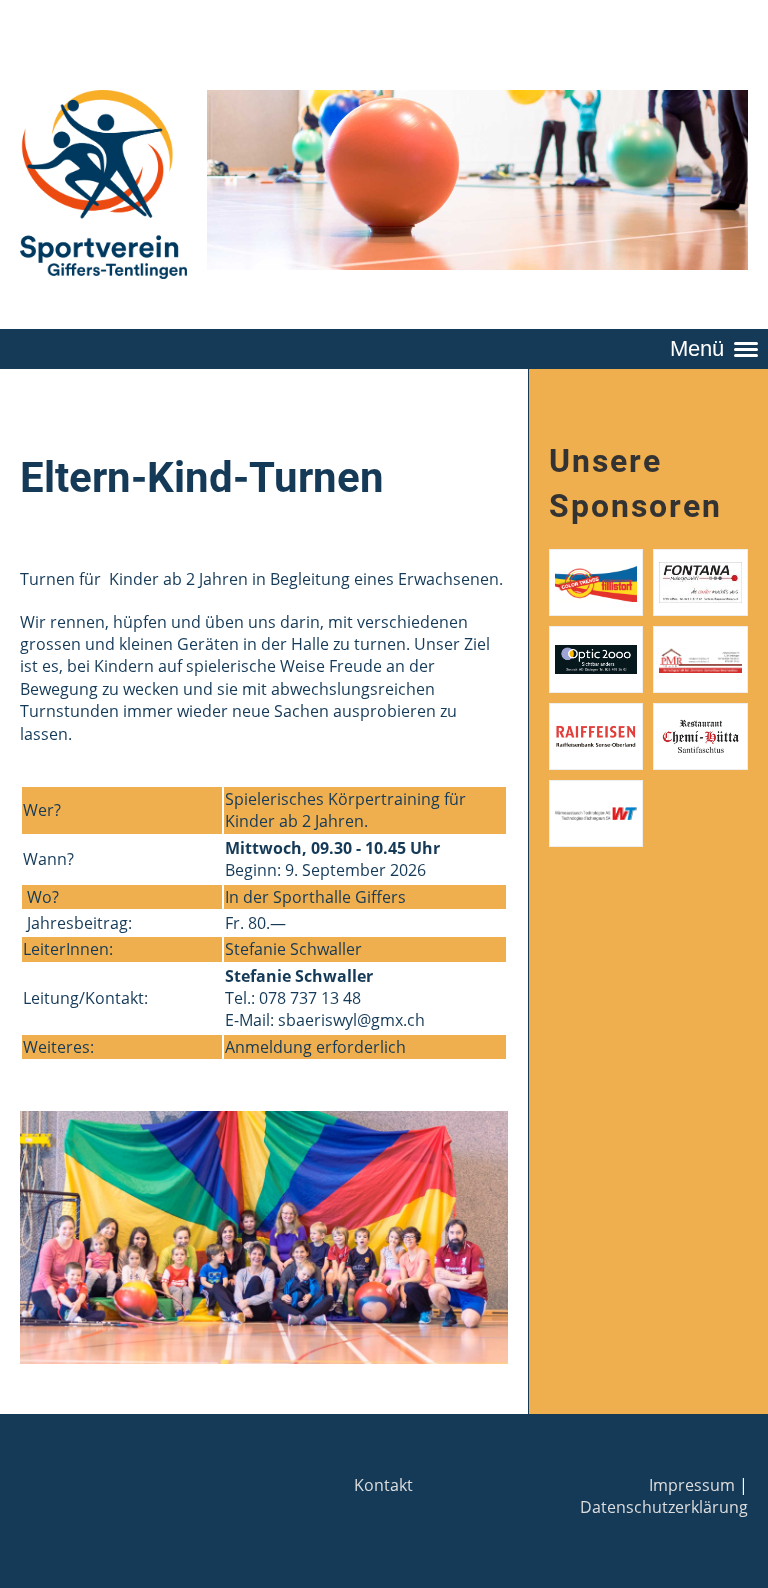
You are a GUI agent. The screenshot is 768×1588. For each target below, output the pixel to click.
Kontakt (383, 1485)
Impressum (692, 1485)
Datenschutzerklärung (664, 1507)
